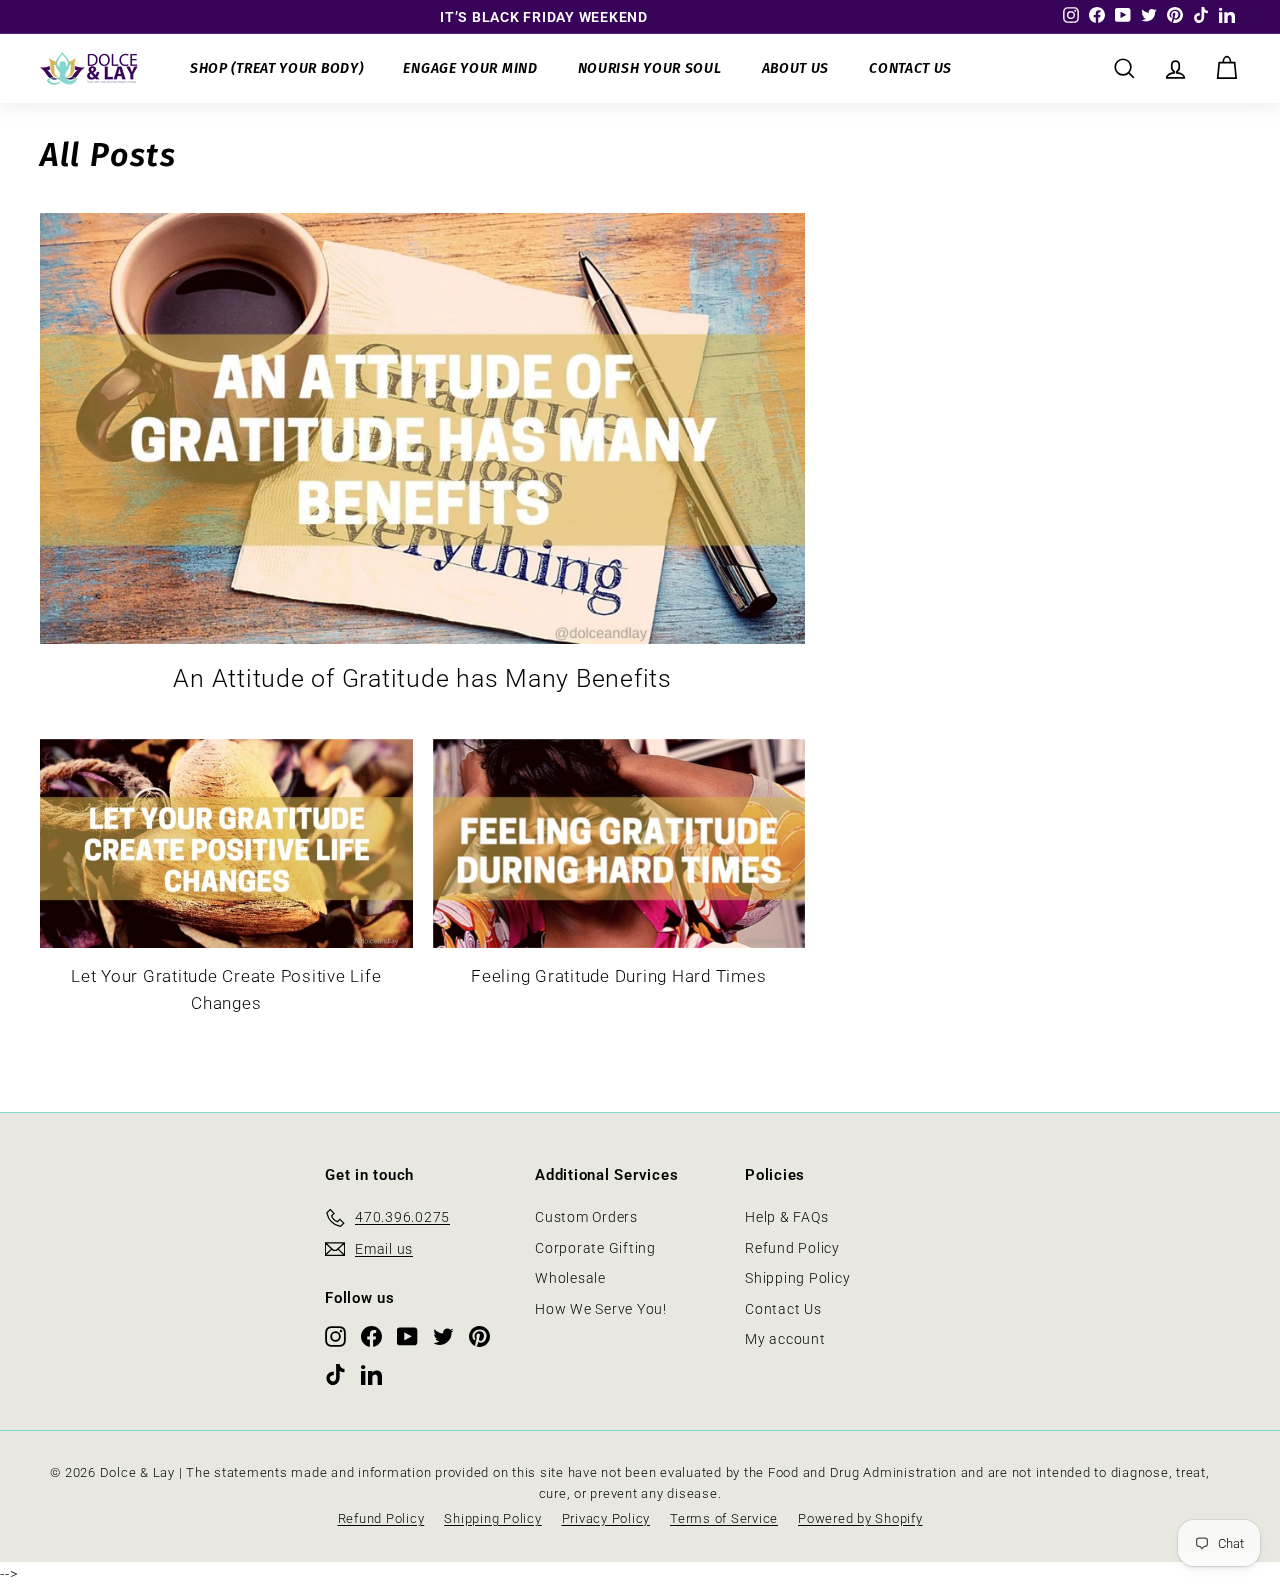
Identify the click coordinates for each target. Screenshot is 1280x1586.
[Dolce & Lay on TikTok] (335, 1373)
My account (785, 1339)
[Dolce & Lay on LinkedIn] (371, 1373)
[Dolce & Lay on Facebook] (371, 1336)
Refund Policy (792, 1248)
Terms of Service (724, 1518)
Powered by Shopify (860, 1518)
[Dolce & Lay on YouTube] (407, 1336)
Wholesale (570, 1278)
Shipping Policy (797, 1278)
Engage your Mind (470, 68)
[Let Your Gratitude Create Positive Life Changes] (226, 844)
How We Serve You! (601, 1309)
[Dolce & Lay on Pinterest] (479, 1336)
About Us (796, 68)
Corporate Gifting (595, 1248)
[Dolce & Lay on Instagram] (335, 1336)
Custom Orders (586, 1217)
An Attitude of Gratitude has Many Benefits (422, 678)
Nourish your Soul (650, 68)
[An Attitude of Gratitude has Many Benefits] (422, 428)
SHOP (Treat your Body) (276, 68)
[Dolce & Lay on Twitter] (443, 1336)
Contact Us (910, 68)
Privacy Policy (606, 1518)
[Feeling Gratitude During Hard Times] (619, 844)
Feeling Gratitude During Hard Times (618, 976)
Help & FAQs (786, 1217)
